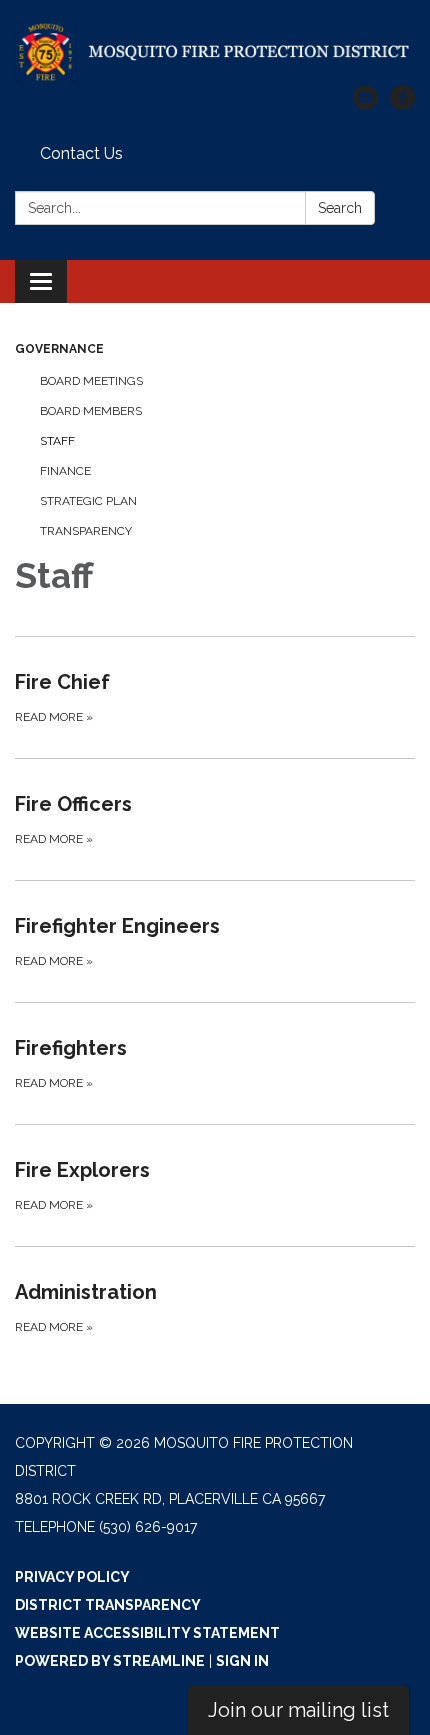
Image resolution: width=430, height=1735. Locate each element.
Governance (59, 349)
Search (340, 208)
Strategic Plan (88, 501)
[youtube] (365, 104)
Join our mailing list (298, 1710)
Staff (57, 441)
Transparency (86, 531)
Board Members (91, 411)
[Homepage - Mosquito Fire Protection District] (215, 52)
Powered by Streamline (110, 1661)
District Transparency (108, 1605)
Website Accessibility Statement (147, 1633)
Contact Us (81, 153)
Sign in (242, 1661)
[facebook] (402, 104)
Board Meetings (91, 381)
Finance (65, 471)
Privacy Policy (72, 1577)
